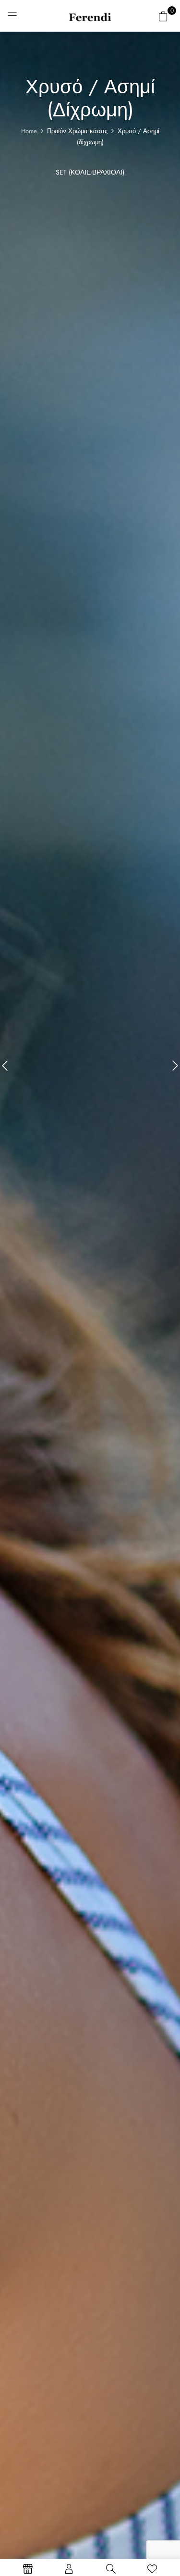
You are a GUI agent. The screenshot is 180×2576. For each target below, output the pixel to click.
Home (29, 131)
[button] (163, 16)
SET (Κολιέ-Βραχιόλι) (90, 173)
